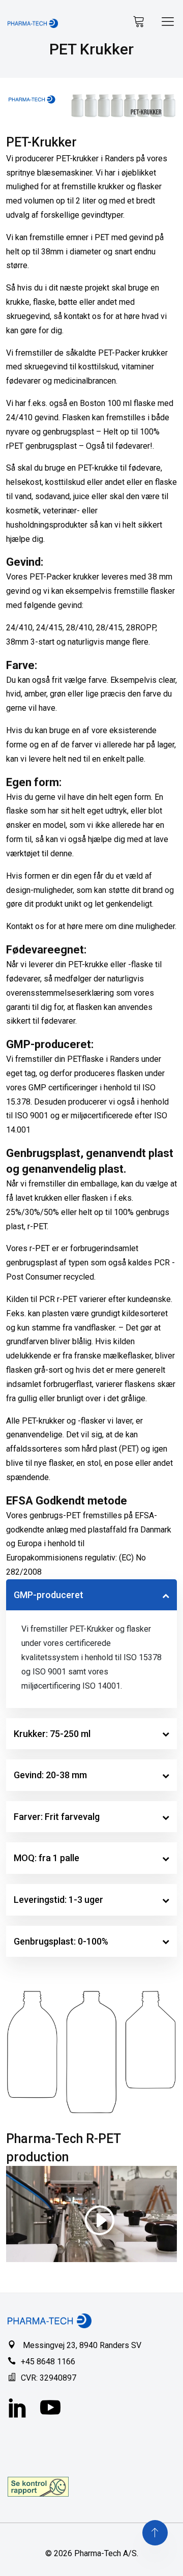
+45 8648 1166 (48, 2362)
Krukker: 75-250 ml (52, 1734)
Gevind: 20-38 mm (50, 1775)
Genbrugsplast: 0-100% (61, 1941)
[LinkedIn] (18, 2409)
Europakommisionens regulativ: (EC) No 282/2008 (76, 1565)
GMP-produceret (49, 1595)
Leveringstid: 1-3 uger (58, 1900)
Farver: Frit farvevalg (57, 1817)
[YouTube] (50, 2409)
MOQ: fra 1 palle (47, 1858)
